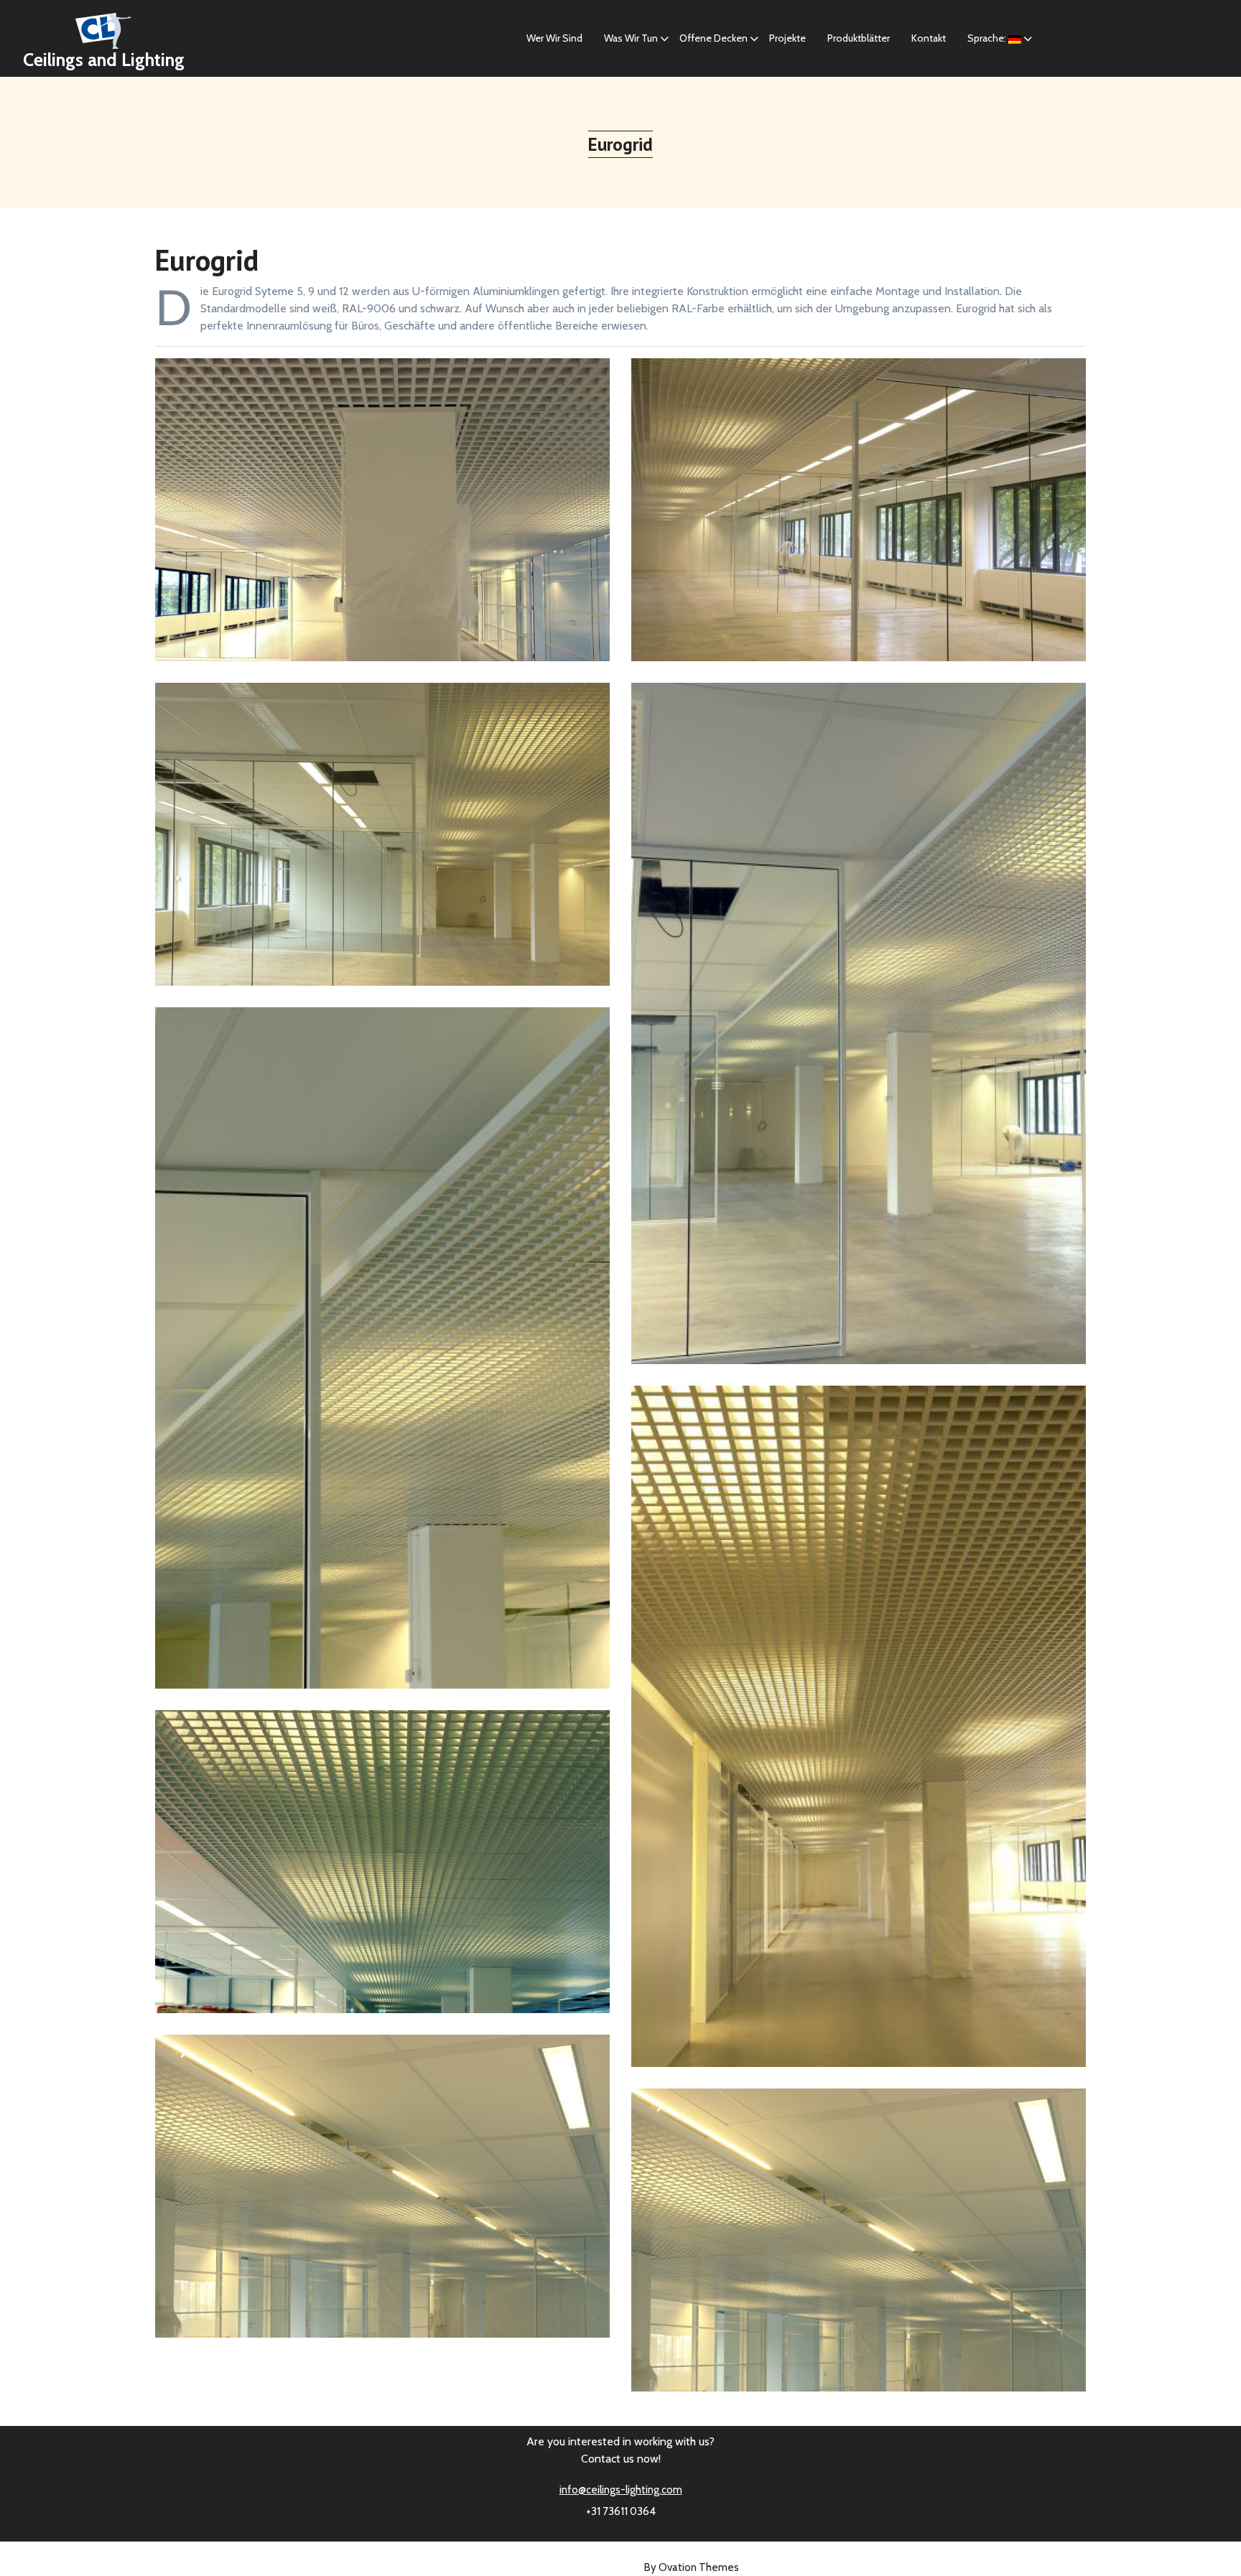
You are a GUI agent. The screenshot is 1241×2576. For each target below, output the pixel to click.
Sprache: (988, 38)
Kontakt (929, 38)
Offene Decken (714, 38)
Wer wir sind (554, 38)
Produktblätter (859, 38)
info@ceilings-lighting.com (621, 2490)
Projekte (787, 38)
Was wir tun (631, 38)
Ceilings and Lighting (104, 60)
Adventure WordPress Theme (620, 2567)
